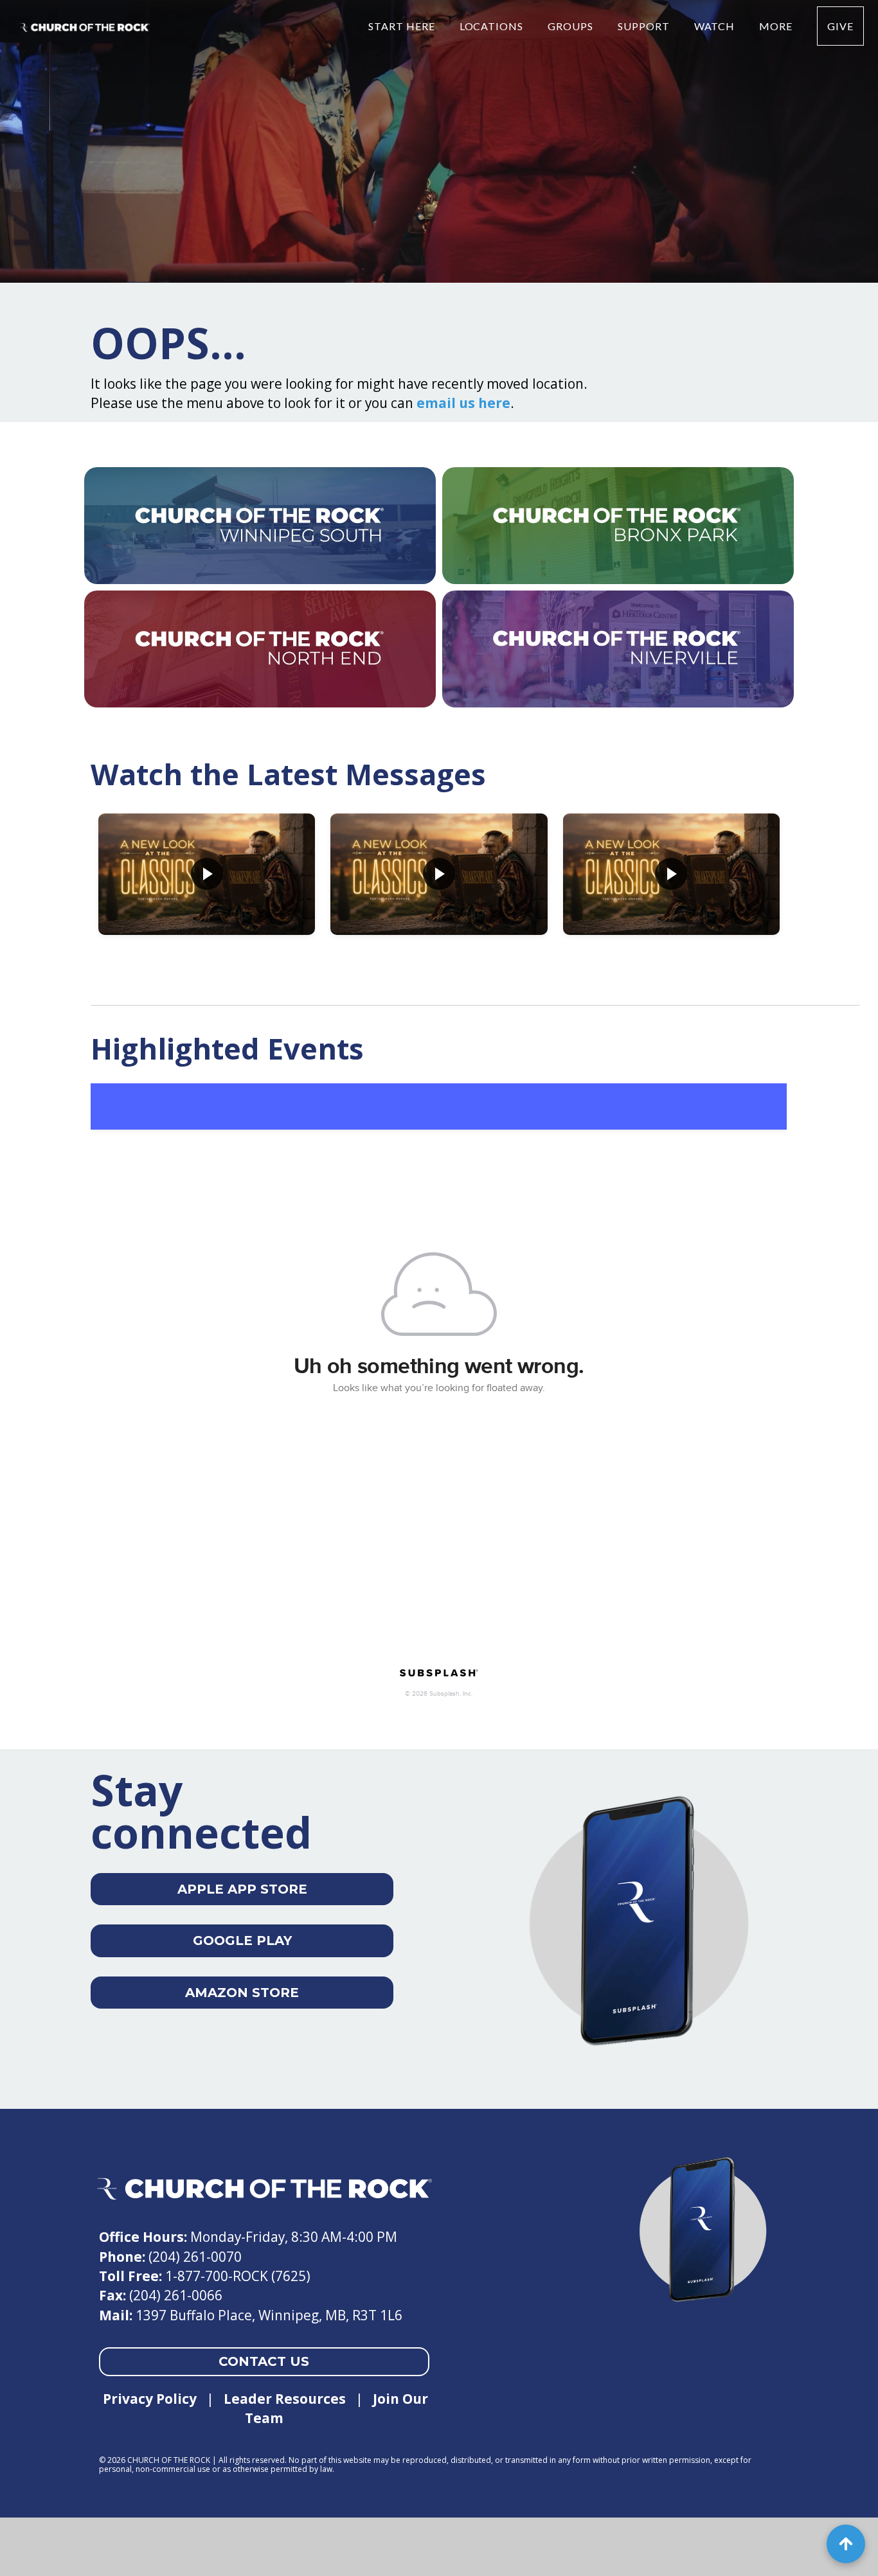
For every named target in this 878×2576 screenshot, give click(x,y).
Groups (572, 26)
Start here (403, 26)
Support (645, 26)
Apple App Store (242, 1889)
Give (840, 26)
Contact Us (264, 2361)
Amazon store (242, 1993)
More (777, 26)
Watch (716, 26)
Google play (242, 1941)
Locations (493, 26)
